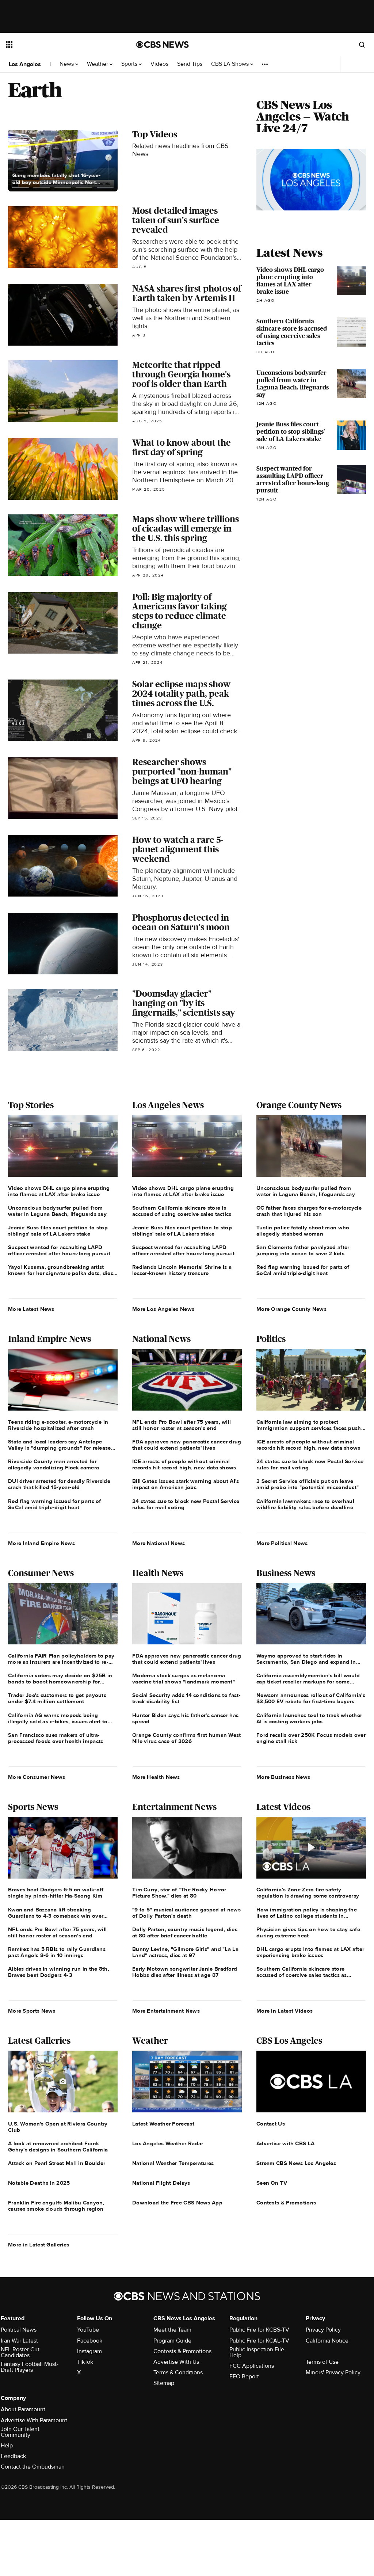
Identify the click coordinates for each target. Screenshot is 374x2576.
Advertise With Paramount (34, 2420)
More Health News (156, 1777)
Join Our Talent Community (20, 2432)
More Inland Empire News (41, 1543)
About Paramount (23, 2409)
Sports (130, 64)
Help (7, 2446)
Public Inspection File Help (257, 2352)
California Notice (327, 2341)
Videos (159, 64)
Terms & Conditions (178, 2373)
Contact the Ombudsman (33, 2467)
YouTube (88, 2330)
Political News (19, 2330)
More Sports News (32, 2011)
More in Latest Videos (285, 2011)
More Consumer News (37, 1777)
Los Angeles (25, 64)
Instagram (89, 2351)
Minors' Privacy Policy (333, 2373)
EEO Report (244, 2377)
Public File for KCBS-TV (259, 2330)
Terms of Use (322, 2362)
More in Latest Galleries (39, 2245)
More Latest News (31, 1309)
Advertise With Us (176, 2362)
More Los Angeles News (163, 1309)
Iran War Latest (19, 2341)
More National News (159, 1543)
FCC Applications (252, 2366)
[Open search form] (362, 45)
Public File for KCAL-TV (259, 2341)
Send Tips (190, 64)
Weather (98, 64)
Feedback (13, 2456)
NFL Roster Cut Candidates (20, 2352)
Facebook (90, 2341)
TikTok (85, 2362)
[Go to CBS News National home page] (163, 45)
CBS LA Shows (231, 64)
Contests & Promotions (182, 2351)
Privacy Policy (323, 2330)
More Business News (283, 1777)
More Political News (282, 1543)
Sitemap (164, 2383)
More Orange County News (291, 1309)
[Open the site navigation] (58, 45)
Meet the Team (172, 2330)
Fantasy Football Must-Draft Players (30, 2367)
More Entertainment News (166, 2011)
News (67, 64)
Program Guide (172, 2341)
